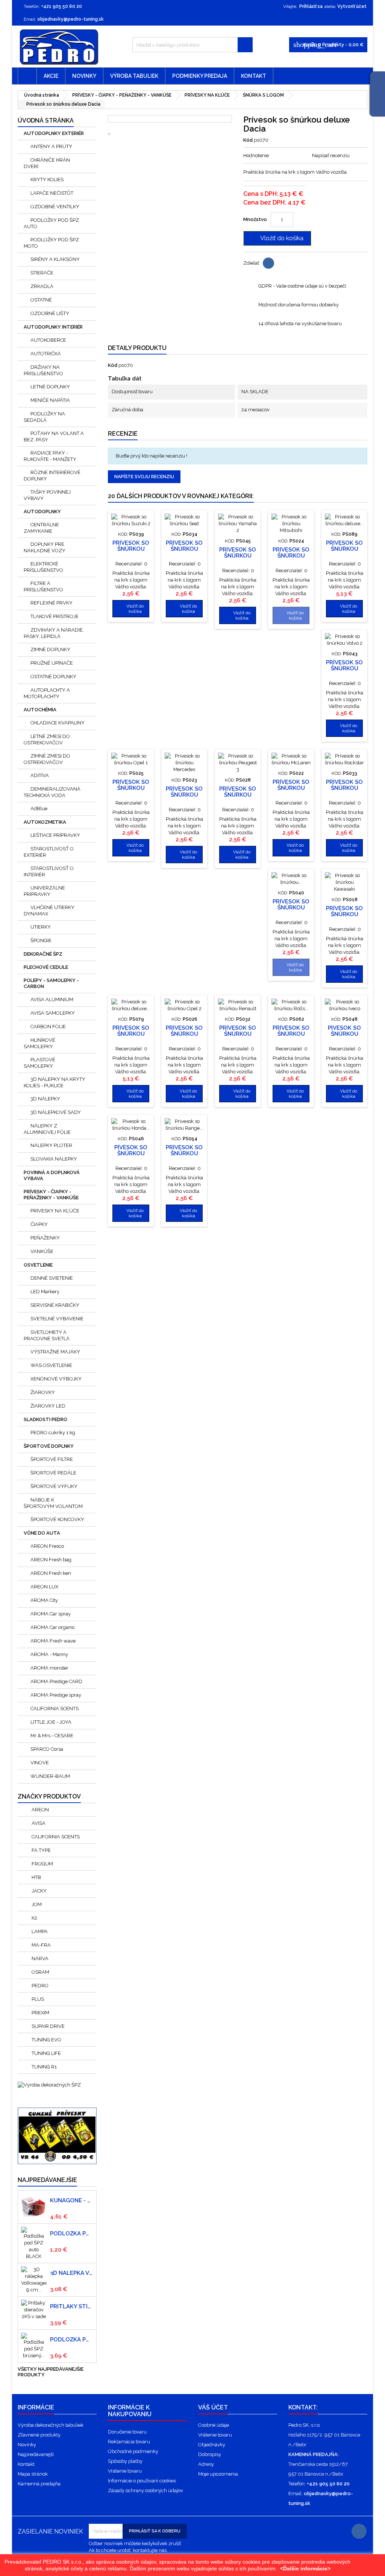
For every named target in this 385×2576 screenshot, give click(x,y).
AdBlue (39, 808)
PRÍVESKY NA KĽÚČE (55, 1211)
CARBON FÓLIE (48, 1027)
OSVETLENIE (38, 1265)
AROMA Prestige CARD (56, 1681)
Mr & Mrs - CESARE (52, 1736)
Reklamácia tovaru (129, 2442)
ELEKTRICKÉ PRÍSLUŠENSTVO (43, 567)
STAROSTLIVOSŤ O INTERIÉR (49, 871)
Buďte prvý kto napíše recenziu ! (152, 456)
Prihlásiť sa (311, 6)
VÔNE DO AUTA (42, 1533)
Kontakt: (303, 2407)
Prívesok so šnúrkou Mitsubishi (291, 556)
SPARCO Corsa (47, 1749)
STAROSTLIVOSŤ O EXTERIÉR (49, 852)
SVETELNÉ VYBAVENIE (57, 1319)
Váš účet (213, 2407)
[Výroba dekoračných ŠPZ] (49, 2084)
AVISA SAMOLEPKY (53, 1013)
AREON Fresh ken (51, 1573)
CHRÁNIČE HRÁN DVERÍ (47, 163)
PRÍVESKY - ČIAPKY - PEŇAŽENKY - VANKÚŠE (51, 1195)
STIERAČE (42, 273)
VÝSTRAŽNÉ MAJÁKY (55, 1352)
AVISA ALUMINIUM (52, 999)
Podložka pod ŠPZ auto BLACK (72, 2234)
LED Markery (45, 1292)
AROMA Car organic (53, 1627)
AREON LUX (44, 1587)
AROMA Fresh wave (53, 1641)
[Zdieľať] (268, 263)
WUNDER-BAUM (50, 1776)
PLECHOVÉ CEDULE (46, 967)
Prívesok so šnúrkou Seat (184, 549)
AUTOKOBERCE (48, 340)
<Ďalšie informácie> (305, 2568)
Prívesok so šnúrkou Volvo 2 (344, 668)
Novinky (84, 76)
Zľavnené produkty (39, 2435)
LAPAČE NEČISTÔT (52, 193)
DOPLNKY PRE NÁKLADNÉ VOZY (45, 547)
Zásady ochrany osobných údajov (146, 2490)
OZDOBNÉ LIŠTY (50, 313)
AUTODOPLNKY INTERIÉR (53, 327)
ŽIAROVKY (43, 1392)
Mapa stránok (33, 2474)
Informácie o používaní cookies (142, 2481)
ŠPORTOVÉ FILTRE (52, 1459)
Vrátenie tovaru (125, 2471)
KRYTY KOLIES (47, 180)
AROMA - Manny (49, 1654)
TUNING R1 (44, 2067)
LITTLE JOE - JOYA (51, 1722)
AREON (40, 1810)
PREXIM (40, 2013)
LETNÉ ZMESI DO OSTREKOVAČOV (47, 739)
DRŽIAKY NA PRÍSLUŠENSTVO (43, 370)
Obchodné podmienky (133, 2451)
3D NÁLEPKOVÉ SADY (56, 1112)
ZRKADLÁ (42, 286)
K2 (34, 1918)
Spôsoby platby (125, 2461)
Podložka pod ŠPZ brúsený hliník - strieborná (72, 2340)
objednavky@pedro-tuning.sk (70, 19)
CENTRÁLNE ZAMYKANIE (41, 528)
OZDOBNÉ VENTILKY (55, 207)
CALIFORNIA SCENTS (55, 1708)
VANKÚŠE (42, 1251)
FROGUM (42, 1864)
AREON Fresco (47, 1546)
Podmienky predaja (200, 76)
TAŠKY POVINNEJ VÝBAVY (47, 495)
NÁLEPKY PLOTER (51, 1145)
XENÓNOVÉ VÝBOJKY (56, 1379)
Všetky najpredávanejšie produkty (51, 2373)
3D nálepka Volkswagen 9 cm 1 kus (72, 2273)
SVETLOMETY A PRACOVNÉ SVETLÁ (47, 1335)
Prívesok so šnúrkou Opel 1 (131, 788)
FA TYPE (41, 1850)
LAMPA (39, 1931)
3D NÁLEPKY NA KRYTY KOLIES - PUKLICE (55, 1082)
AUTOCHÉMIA (40, 710)
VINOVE (40, 1763)
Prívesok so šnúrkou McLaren (291, 788)
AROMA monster (49, 1668)
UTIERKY (41, 927)
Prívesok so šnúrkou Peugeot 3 (238, 795)
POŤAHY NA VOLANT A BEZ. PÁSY (54, 436)
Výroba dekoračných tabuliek (51, 2425)
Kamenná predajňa (39, 2484)
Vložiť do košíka (277, 238)
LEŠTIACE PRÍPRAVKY (55, 835)
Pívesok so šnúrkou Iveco (344, 1034)
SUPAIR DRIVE (48, 2026)
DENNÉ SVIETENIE (52, 1278)
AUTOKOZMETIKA (45, 822)
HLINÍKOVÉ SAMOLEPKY (39, 1043)
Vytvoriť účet (352, 6)
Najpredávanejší (36, 2454)
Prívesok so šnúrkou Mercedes (184, 795)
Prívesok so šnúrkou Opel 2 (184, 1034)
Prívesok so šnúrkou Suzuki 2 (131, 549)
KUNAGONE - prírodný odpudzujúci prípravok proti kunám (72, 2200)
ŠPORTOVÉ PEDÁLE (53, 1473)
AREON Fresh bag (51, 1560)
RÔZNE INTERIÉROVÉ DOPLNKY (52, 476)
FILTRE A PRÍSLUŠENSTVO (43, 586)
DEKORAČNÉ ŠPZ (43, 954)
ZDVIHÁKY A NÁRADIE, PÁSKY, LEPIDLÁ (54, 633)
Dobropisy (210, 2454)
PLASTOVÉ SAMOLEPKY (39, 1063)
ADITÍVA (40, 775)
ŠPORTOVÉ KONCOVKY (57, 1519)
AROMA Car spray (51, 1614)
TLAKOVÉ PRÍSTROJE (55, 616)
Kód (248, 140)
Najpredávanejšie (47, 2180)
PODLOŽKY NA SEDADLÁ (44, 417)
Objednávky (212, 2445)
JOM (36, 1904)
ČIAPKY (39, 1224)
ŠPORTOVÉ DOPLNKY (49, 1446)
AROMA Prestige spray (56, 1695)
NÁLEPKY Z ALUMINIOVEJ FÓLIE (47, 1129)
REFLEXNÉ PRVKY (52, 603)
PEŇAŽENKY (45, 1238)
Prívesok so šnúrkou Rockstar (344, 788)
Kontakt (254, 76)
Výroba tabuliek (134, 76)
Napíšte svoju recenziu (144, 477)
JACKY (39, 1891)
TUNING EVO (46, 2040)
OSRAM (40, 1972)
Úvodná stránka (46, 120)
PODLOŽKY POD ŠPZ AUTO (51, 223)
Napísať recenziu (331, 155)
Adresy (206, 2464)
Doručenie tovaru (127, 2432)
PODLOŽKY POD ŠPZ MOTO (51, 243)
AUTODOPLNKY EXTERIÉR (54, 133)
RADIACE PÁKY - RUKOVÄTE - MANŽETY (50, 456)
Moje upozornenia (218, 2474)
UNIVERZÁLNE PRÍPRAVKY (44, 891)
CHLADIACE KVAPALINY (58, 723)
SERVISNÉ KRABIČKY (55, 1305)
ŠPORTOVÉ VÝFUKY (54, 1486)
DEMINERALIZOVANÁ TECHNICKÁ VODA (52, 792)
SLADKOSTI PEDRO (45, 1419)
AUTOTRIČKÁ (46, 354)
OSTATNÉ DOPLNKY (53, 677)
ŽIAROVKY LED (48, 1406)
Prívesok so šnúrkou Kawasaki (344, 914)
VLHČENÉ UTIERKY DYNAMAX (49, 911)
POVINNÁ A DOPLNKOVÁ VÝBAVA (52, 1175)
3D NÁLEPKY (45, 1099)
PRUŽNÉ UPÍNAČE (52, 663)
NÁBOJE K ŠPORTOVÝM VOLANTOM (53, 1503)
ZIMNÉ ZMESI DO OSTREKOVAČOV (47, 759)
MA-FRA (41, 1945)
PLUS (37, 1999)
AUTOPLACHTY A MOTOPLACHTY (47, 693)
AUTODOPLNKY (42, 511)
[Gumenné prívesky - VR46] (57, 2131)
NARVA (39, 1959)
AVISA (38, 1823)
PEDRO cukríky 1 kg (53, 1433)
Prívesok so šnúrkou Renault (238, 1034)
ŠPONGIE (41, 940)
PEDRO (39, 1986)
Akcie (51, 76)
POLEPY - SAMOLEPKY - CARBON (51, 983)
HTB (36, 1877)
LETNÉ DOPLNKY (50, 387)
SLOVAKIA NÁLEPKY (54, 1159)
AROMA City (44, 1600)
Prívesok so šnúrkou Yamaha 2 (238, 556)
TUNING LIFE (46, 2053)
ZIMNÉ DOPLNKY (50, 649)
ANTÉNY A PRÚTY (51, 146)
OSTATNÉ (41, 300)
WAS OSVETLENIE (51, 1365)
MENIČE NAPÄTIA (50, 400)
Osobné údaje (214, 2425)
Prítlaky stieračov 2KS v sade (72, 2306)
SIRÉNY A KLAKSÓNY (55, 259)
